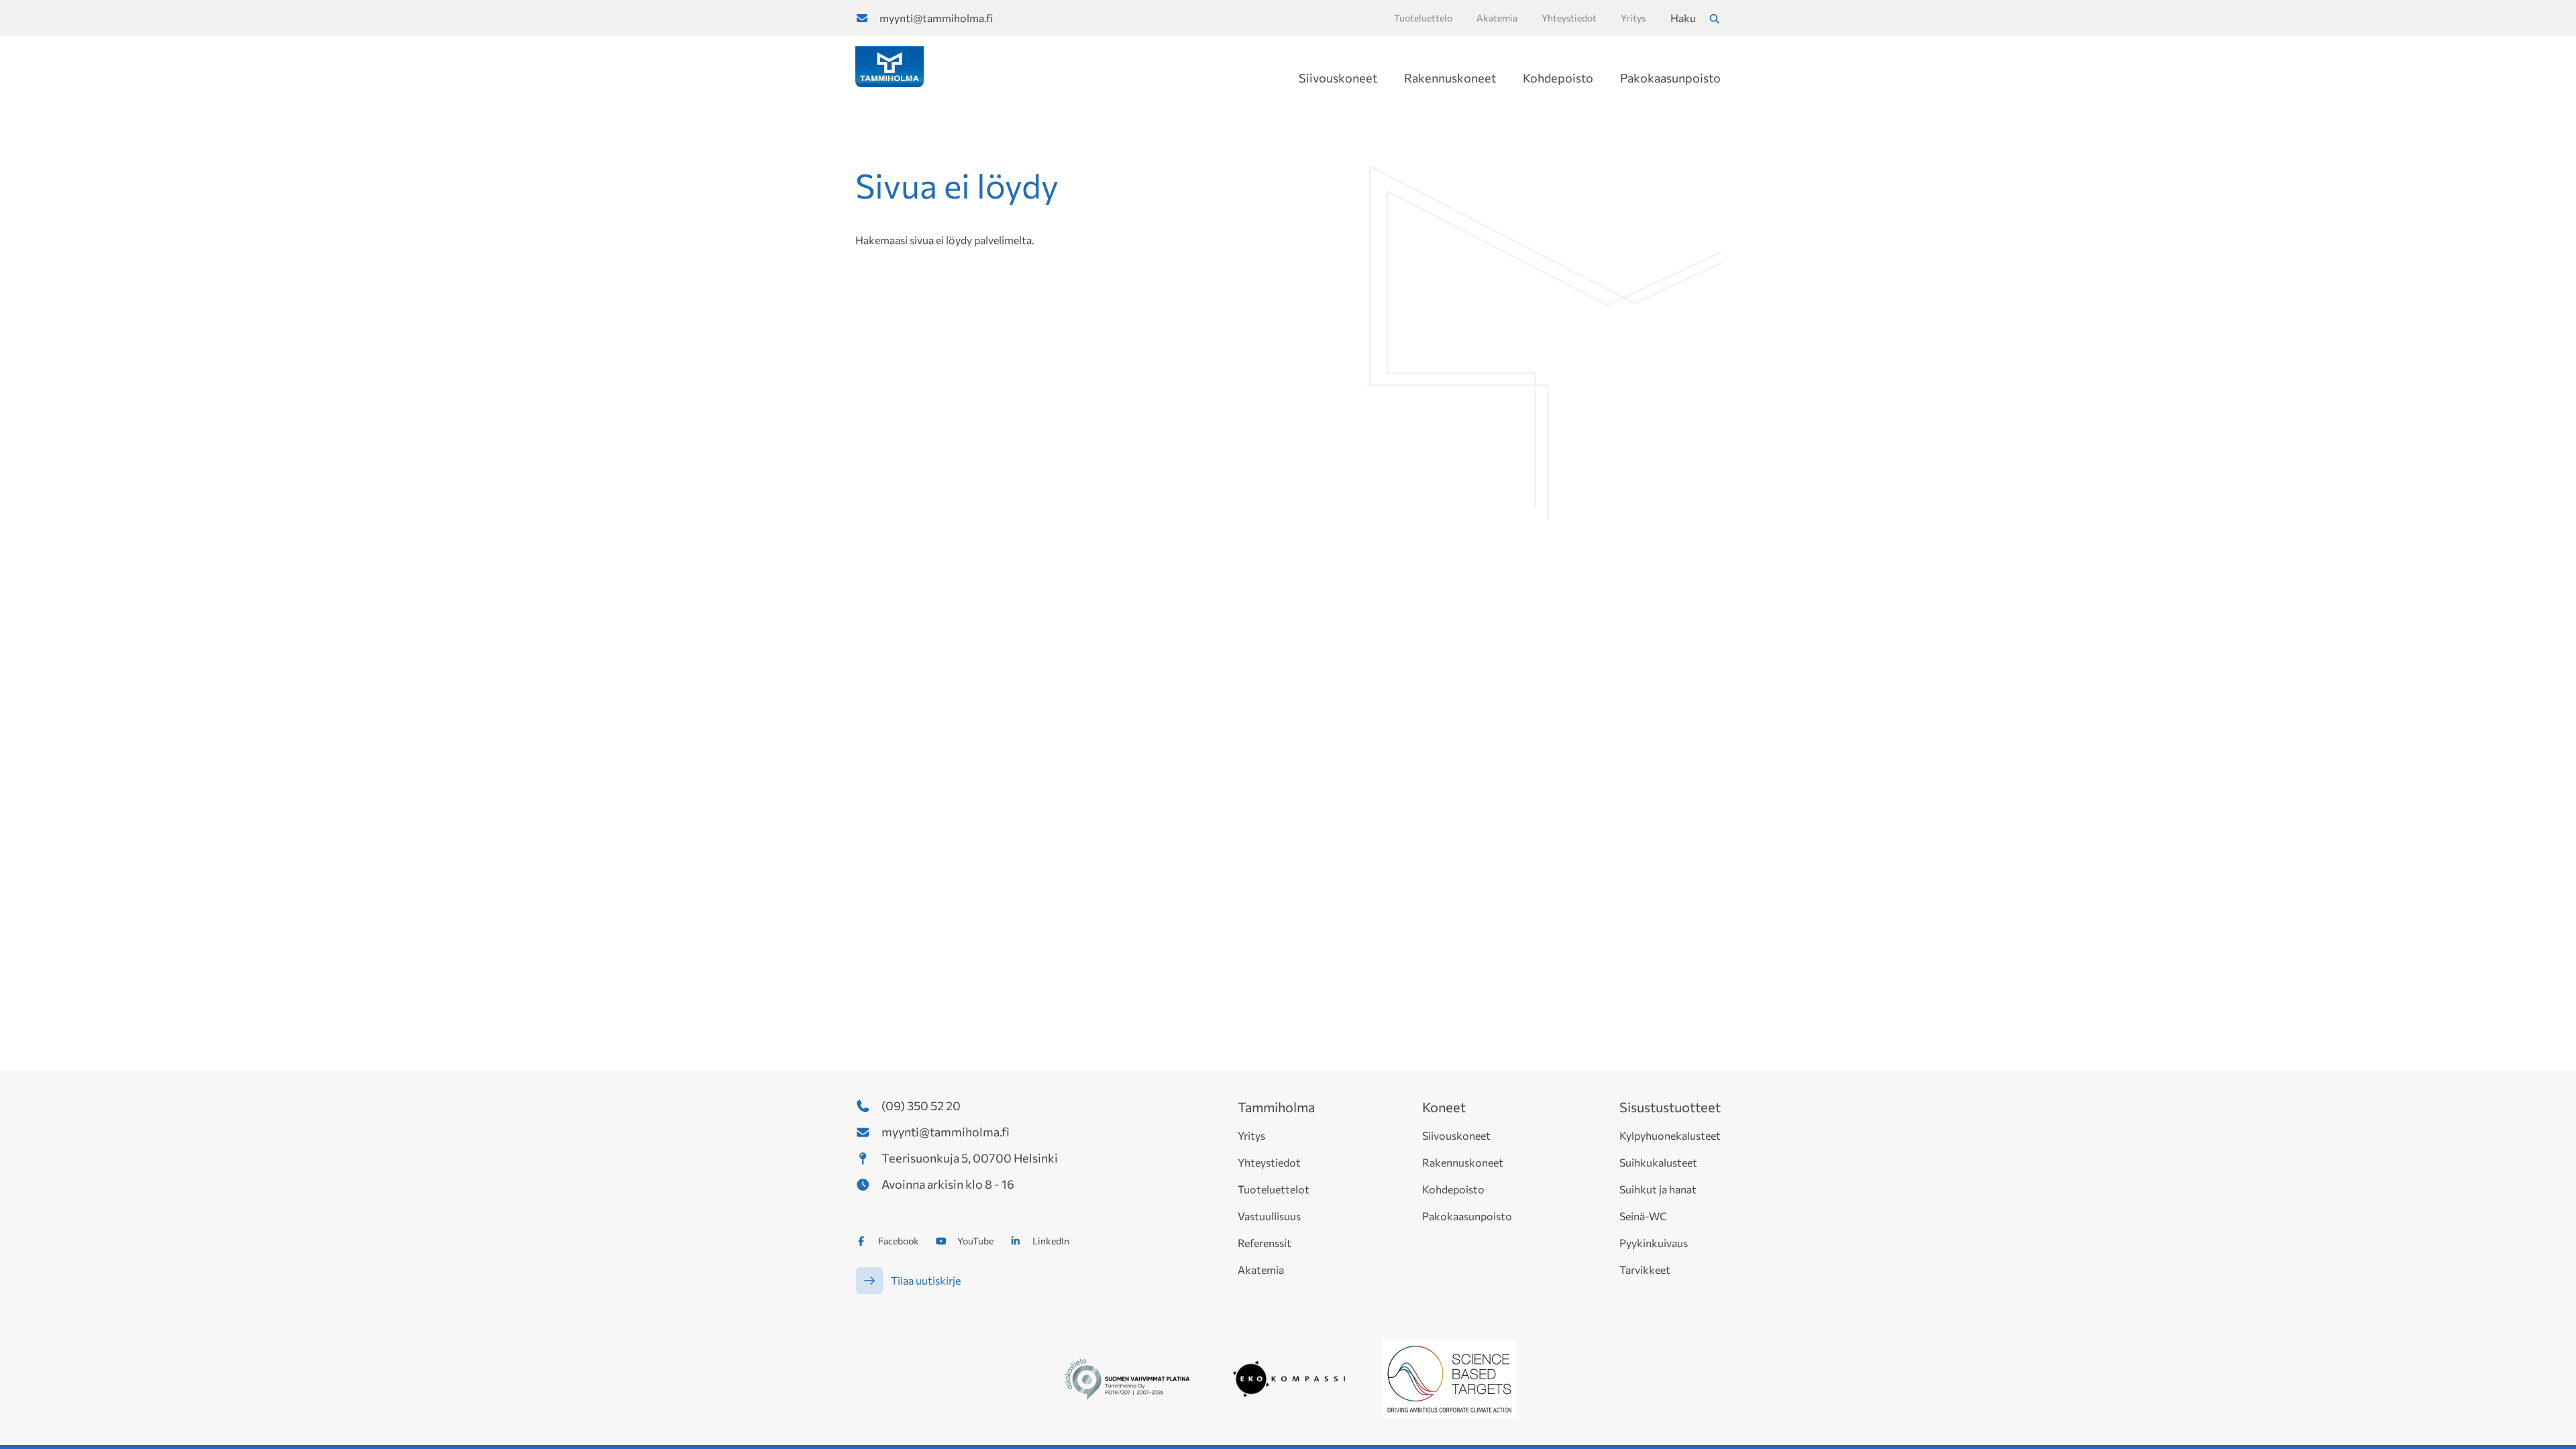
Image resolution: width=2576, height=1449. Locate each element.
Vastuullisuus (1269, 1216)
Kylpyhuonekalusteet (1670, 1135)
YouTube (975, 1241)
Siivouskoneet (1338, 78)
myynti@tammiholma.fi (936, 18)
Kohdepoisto (1558, 78)
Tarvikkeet (1645, 1270)
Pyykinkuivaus (1654, 1243)
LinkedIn (1051, 1241)
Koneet (1444, 1107)
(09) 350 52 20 (921, 1106)
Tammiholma (1276, 1107)
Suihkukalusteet (1658, 1162)
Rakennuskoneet (1450, 78)
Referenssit (1265, 1243)
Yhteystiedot (1269, 1162)
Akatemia (1261, 1270)
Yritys (1251, 1135)
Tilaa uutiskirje (926, 1280)
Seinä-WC (1643, 1216)
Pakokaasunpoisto (1670, 78)
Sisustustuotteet (1670, 1107)
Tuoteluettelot (1274, 1189)
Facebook (899, 1241)
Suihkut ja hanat (1658, 1189)
